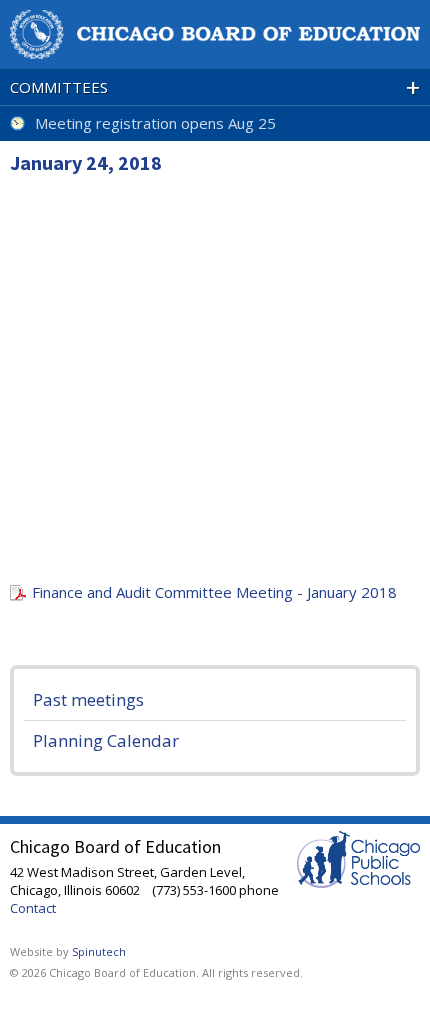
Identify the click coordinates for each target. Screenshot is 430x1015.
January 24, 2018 (86, 162)
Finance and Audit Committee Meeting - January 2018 (214, 592)
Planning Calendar (106, 740)
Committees (215, 87)
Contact (33, 908)
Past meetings (88, 699)
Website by (68, 951)
